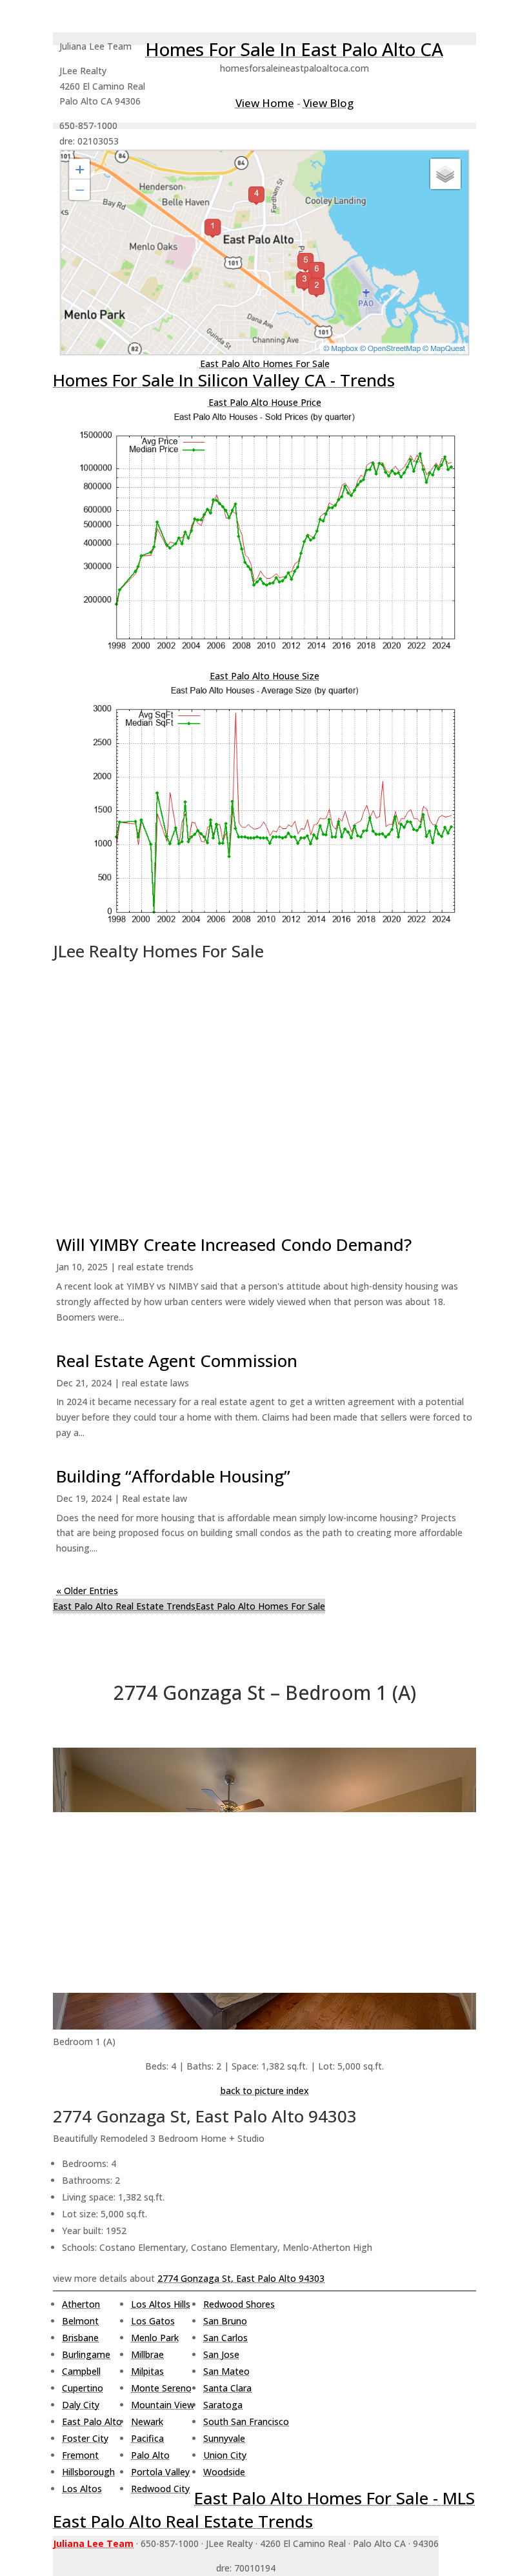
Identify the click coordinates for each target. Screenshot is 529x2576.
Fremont (80, 2455)
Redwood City (160, 2489)
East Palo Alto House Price (265, 402)
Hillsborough (88, 2472)
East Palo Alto (92, 2421)
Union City (225, 2455)
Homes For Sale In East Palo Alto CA (294, 49)
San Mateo (226, 2371)
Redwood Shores (239, 2304)
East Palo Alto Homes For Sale (265, 364)
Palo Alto (150, 2455)
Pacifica (147, 2438)
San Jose (221, 2354)
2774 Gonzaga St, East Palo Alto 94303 (241, 2278)
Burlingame (86, 2354)
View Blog (328, 103)
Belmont (80, 2321)
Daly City (81, 2405)
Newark (147, 2421)
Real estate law (155, 1498)
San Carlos (225, 2338)
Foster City (85, 2438)
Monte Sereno (161, 2388)
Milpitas (147, 2371)
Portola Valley (160, 2472)
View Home (265, 103)
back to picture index (265, 2091)
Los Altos (82, 2489)
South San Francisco (246, 2421)
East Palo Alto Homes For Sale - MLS (334, 2498)
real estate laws (155, 1383)
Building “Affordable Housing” (173, 1476)
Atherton (81, 2304)
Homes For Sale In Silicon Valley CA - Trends (224, 380)
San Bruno (225, 2321)
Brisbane (80, 2338)
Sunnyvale (224, 2438)
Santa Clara (227, 2388)
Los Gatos (153, 2321)
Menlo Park (155, 2338)
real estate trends (156, 1267)
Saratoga (223, 2405)
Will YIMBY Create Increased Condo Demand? (234, 1244)
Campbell (81, 2371)
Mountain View (163, 2405)
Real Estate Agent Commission (177, 1361)
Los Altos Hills (161, 2304)
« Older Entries (87, 1591)
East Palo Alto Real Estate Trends (124, 1606)
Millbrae (147, 2354)
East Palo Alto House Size (264, 676)
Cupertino (83, 2388)
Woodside (224, 2472)
